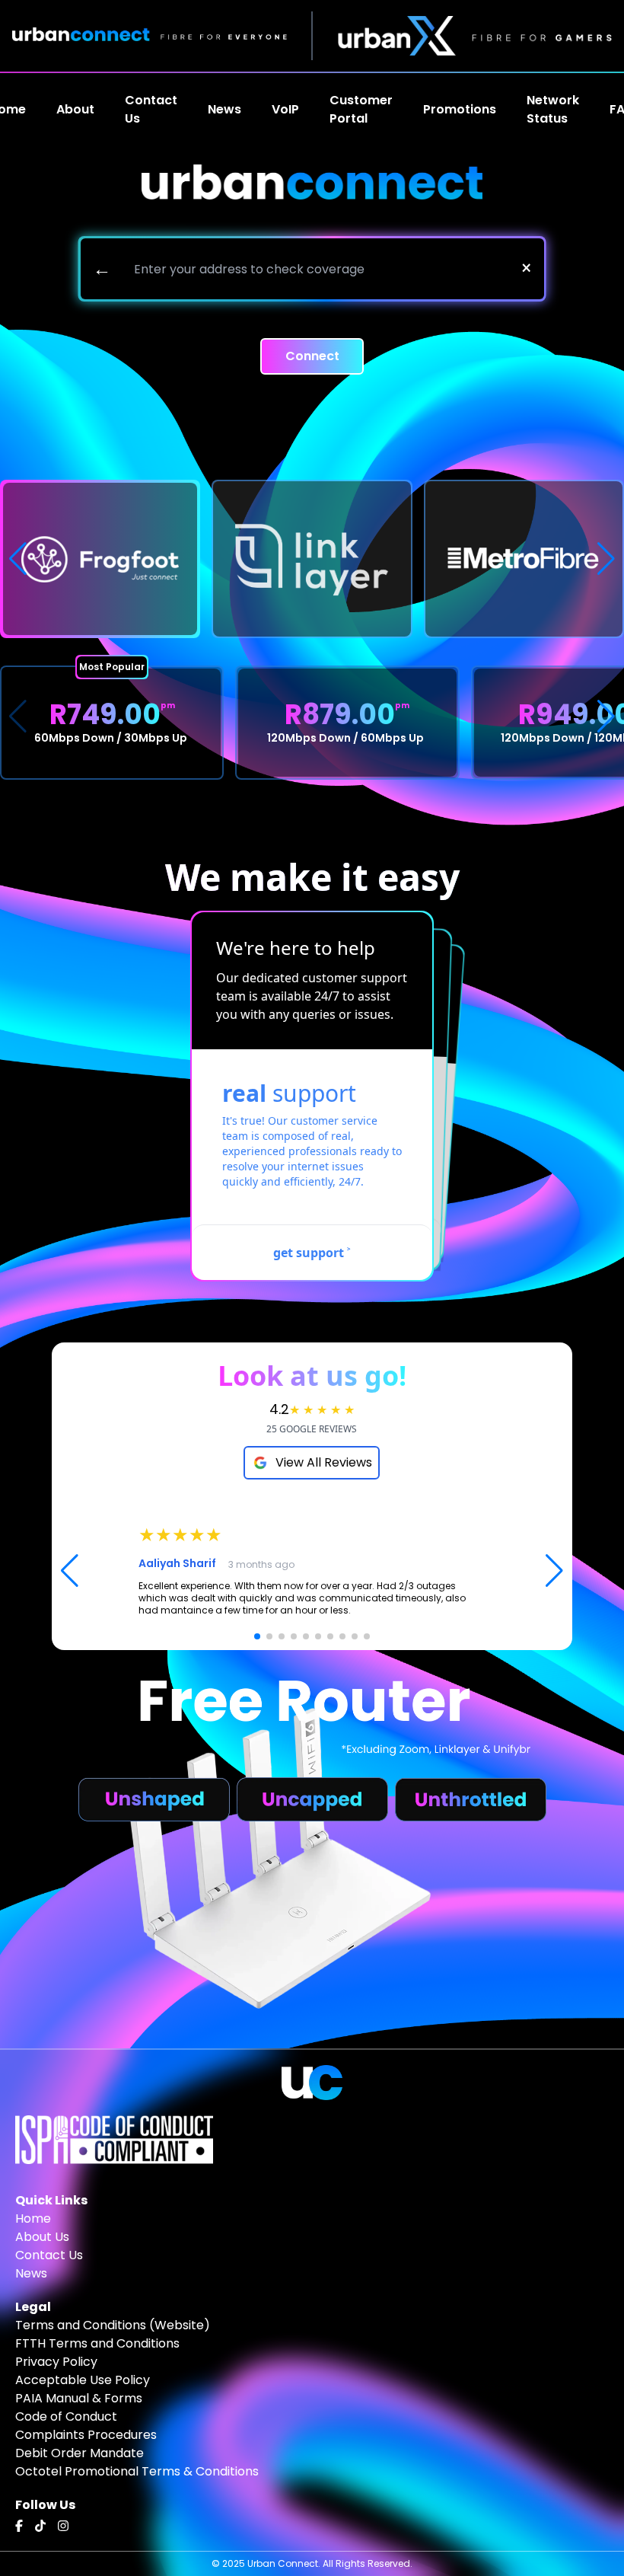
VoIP (285, 109)
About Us (42, 2237)
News (31, 2273)
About (75, 109)
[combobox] (316, 269)
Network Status (553, 109)
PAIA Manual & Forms (79, 2398)
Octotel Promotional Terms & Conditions (137, 2471)
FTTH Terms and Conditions (97, 2343)
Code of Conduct (66, 2416)
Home (33, 2218)
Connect (312, 356)
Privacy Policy (56, 2362)
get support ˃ (312, 1253)
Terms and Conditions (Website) (113, 2325)
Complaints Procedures (86, 2435)
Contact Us (151, 109)
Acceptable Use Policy (83, 2380)
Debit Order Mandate (80, 2453)
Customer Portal (361, 109)
